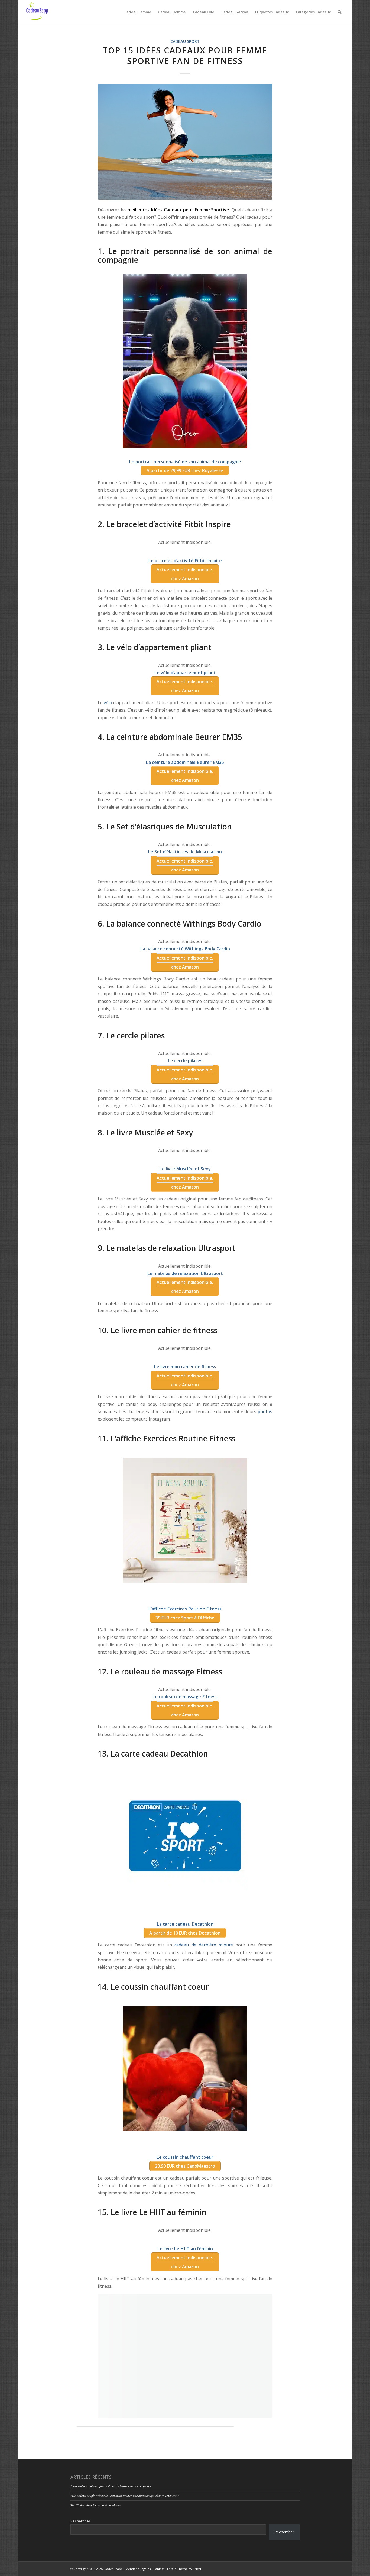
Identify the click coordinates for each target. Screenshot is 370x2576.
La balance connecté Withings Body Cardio (185, 949)
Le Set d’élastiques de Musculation (185, 852)
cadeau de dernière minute (204, 1945)
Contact (159, 2569)
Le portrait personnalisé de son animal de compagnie (185, 462)
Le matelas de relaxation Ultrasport (185, 1273)
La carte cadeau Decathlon (185, 1924)
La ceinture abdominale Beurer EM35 (185, 762)
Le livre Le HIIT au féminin (185, 2249)
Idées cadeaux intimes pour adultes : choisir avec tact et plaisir (111, 2486)
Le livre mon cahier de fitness (185, 1367)
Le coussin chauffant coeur (185, 2157)
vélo (108, 703)
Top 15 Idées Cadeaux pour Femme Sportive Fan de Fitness (185, 56)
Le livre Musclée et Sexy (185, 1169)
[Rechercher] (340, 12)
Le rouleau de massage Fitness (185, 1697)
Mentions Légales (138, 2569)
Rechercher (80, 2521)
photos (265, 1412)
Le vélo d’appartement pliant (185, 673)
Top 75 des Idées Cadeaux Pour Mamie (96, 2505)
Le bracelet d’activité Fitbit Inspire (185, 561)
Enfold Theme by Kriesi (184, 2569)
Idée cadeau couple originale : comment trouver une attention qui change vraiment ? (125, 2496)
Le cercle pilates (185, 1061)
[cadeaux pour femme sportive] (185, 142)
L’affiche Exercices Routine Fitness (185, 1609)
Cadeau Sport (185, 41)
